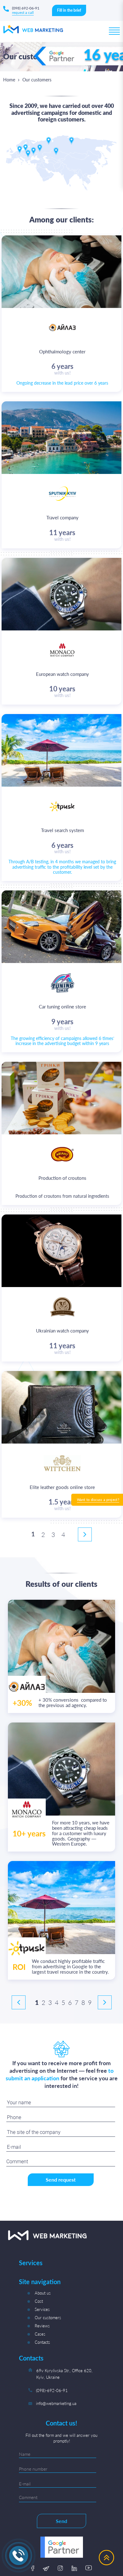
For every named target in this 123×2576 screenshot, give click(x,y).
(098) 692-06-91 (26, 8)
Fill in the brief (69, 10)
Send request (61, 2180)
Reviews (42, 2326)
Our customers (48, 2318)
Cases (40, 2334)
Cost (39, 2301)
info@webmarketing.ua (56, 2403)
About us (43, 2293)
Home (9, 80)
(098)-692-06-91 (52, 2390)
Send (61, 2521)
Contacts (42, 2342)
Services (42, 2309)
